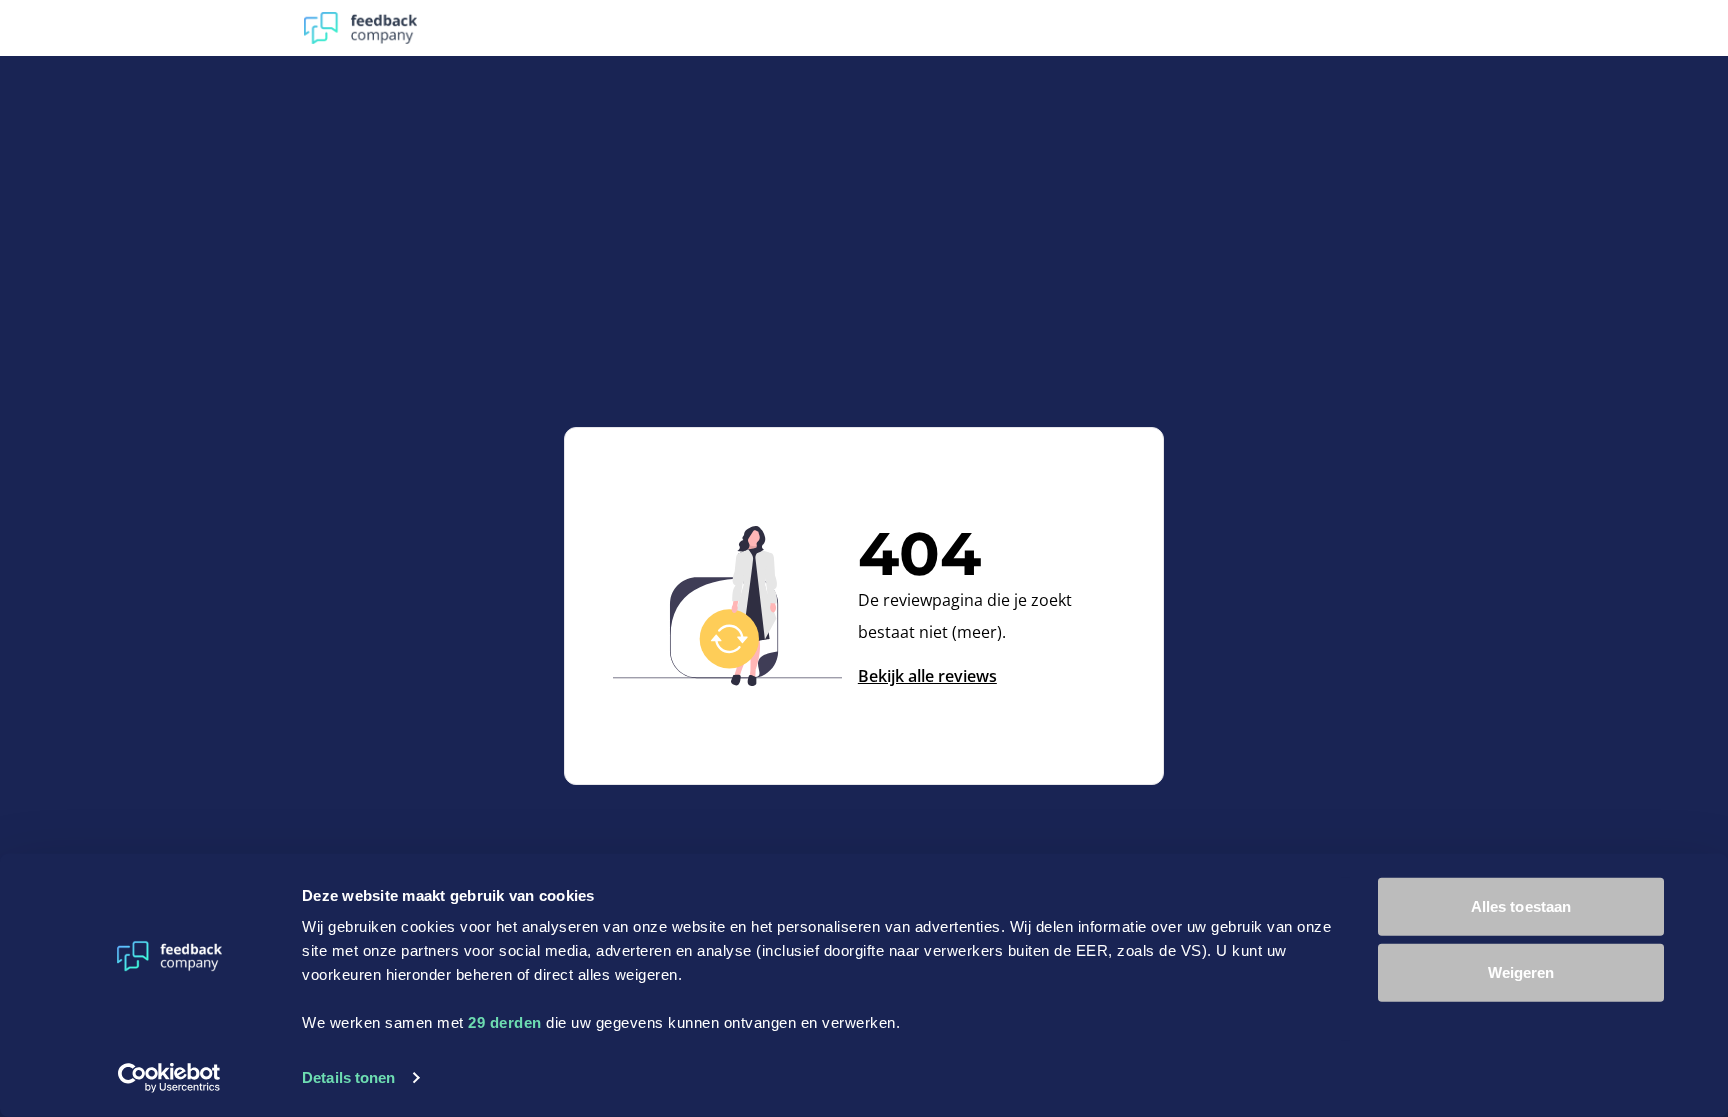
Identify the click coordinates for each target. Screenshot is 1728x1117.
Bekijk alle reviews (927, 676)
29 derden (505, 1022)
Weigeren (1521, 971)
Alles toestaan (1521, 906)
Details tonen (348, 1077)
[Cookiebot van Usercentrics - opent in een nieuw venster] (169, 1078)
